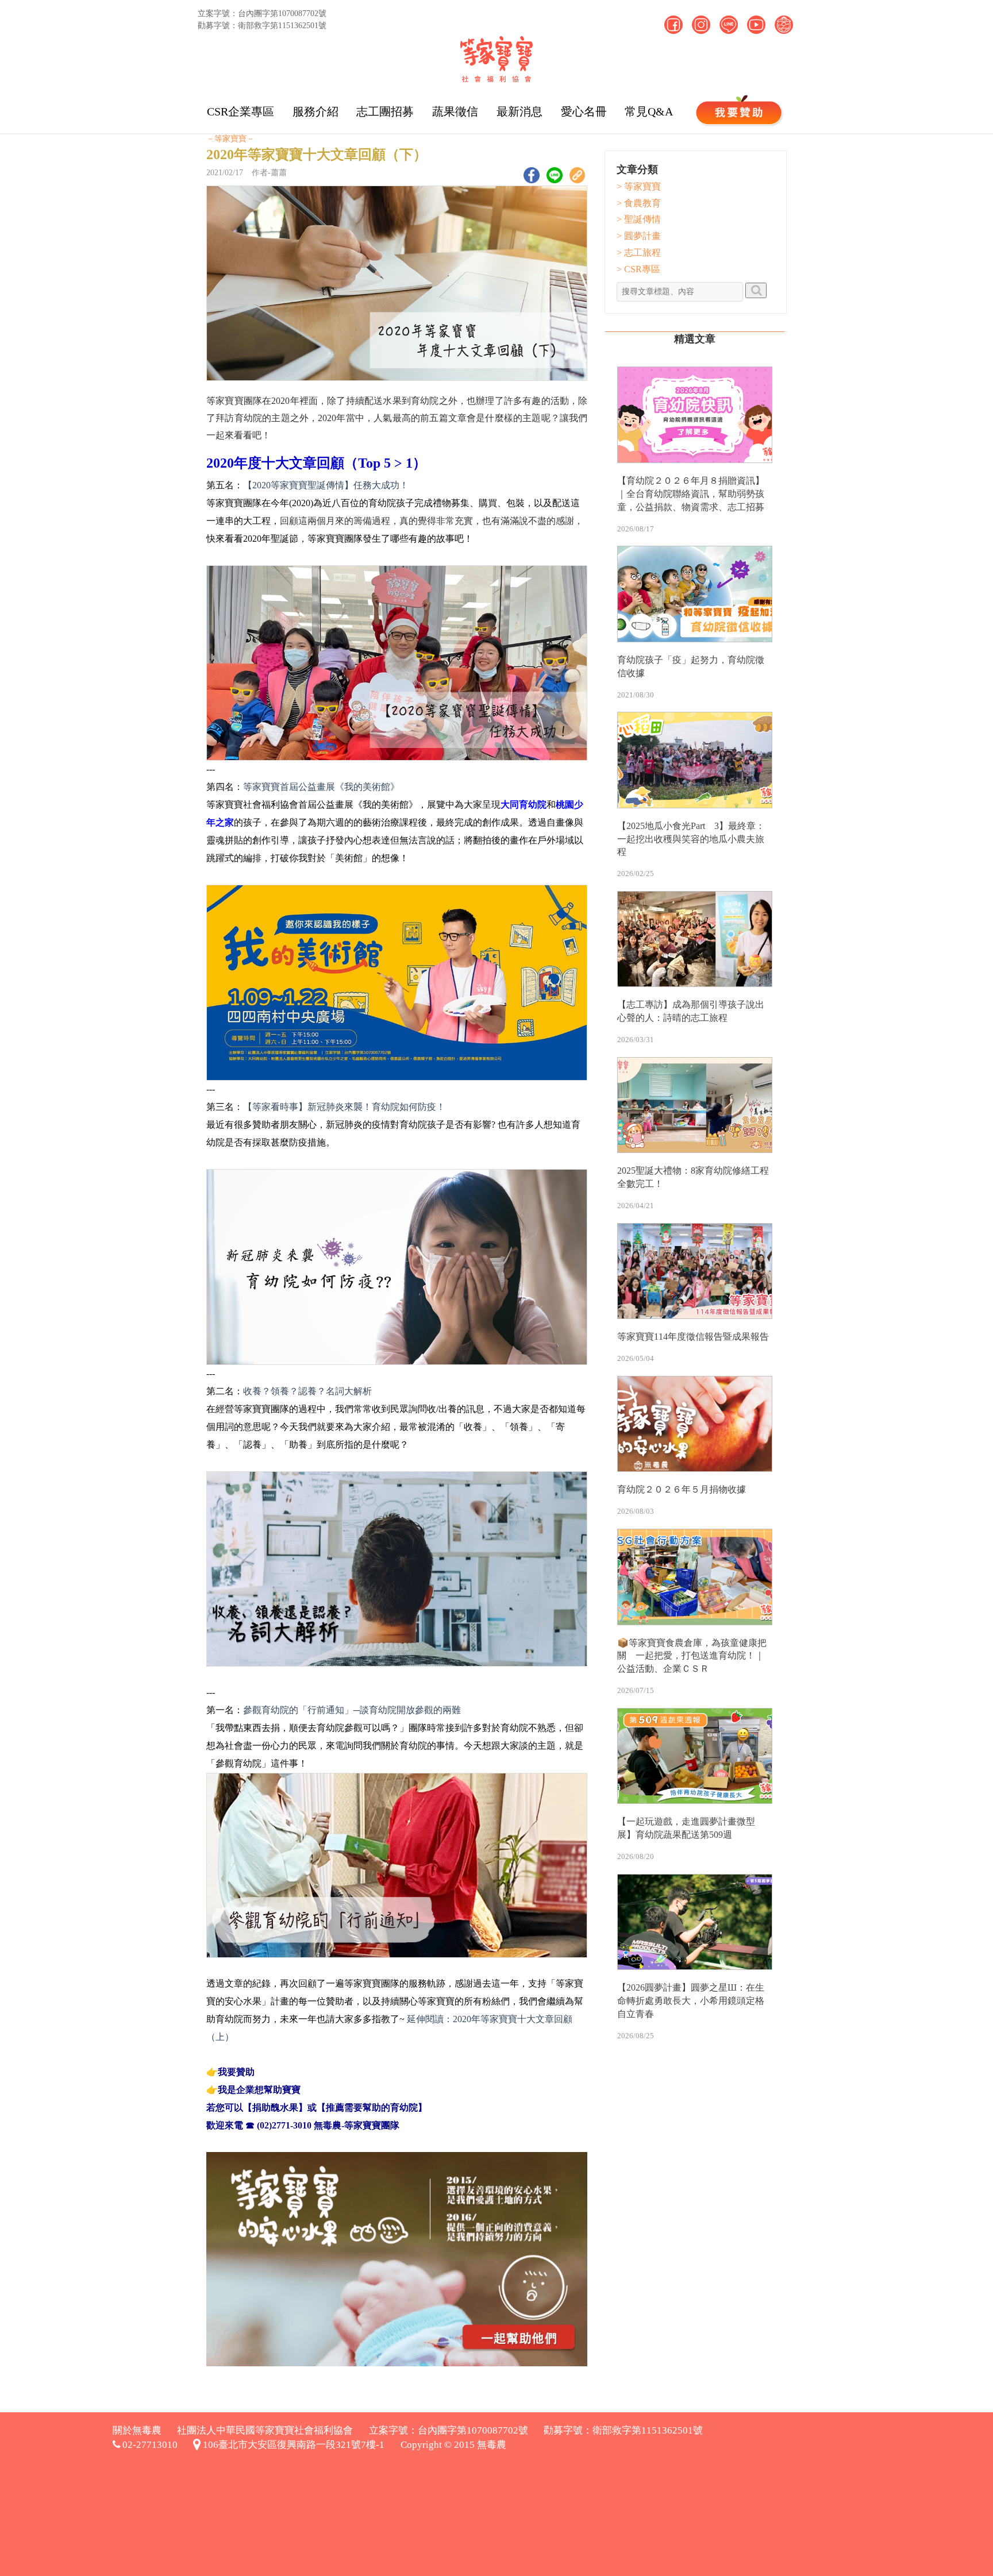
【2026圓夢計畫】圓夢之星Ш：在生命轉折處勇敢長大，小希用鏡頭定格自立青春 (691, 2001)
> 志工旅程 (639, 252)
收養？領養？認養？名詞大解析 (307, 1391)
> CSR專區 (638, 269)
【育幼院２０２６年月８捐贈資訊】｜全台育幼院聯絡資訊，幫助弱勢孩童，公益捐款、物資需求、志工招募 (691, 494)
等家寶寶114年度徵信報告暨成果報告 (693, 1337)
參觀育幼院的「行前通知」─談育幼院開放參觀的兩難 (352, 1710)
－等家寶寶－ (230, 139)
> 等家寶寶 (639, 186)
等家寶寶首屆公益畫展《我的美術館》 (321, 787)
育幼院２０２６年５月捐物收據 (682, 1489)
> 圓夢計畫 (639, 236)
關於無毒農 (137, 2430)
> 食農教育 (639, 203)
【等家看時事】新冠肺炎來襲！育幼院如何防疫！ (344, 1107)
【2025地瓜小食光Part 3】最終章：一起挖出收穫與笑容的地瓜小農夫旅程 (691, 839)
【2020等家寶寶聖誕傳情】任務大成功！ (326, 485)
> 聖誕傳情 (639, 219)
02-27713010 (149, 2445)
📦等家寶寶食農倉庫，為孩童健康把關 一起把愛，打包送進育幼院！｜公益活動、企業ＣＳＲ (692, 1656)
